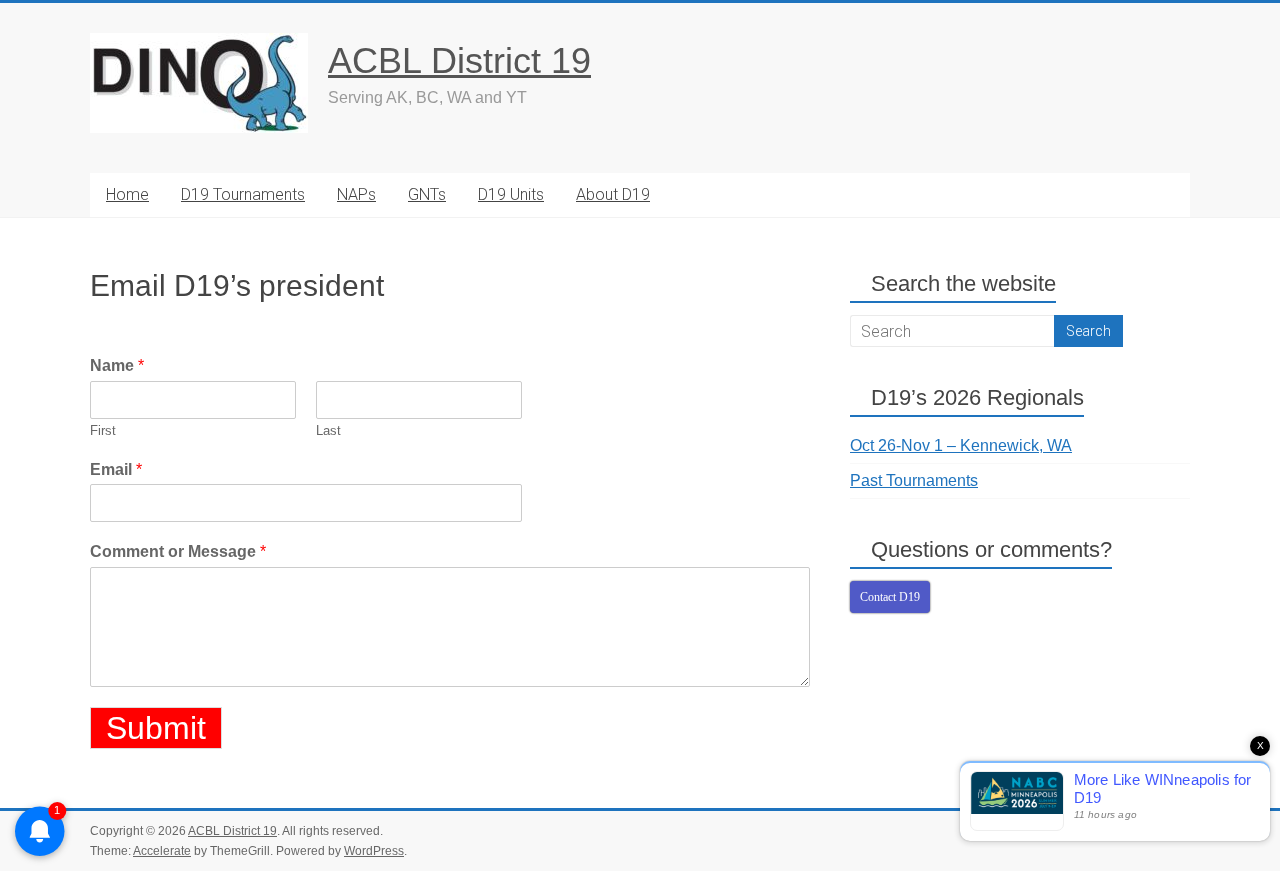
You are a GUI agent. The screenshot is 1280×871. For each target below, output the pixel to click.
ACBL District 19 (459, 60)
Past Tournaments (914, 480)
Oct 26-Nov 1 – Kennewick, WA (961, 445)
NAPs (356, 194)
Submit (156, 728)
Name (117, 365)
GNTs (427, 194)
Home (127, 194)
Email (116, 469)
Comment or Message (178, 551)
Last (328, 430)
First (103, 430)
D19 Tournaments (243, 194)
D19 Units (511, 194)
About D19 (613, 194)
